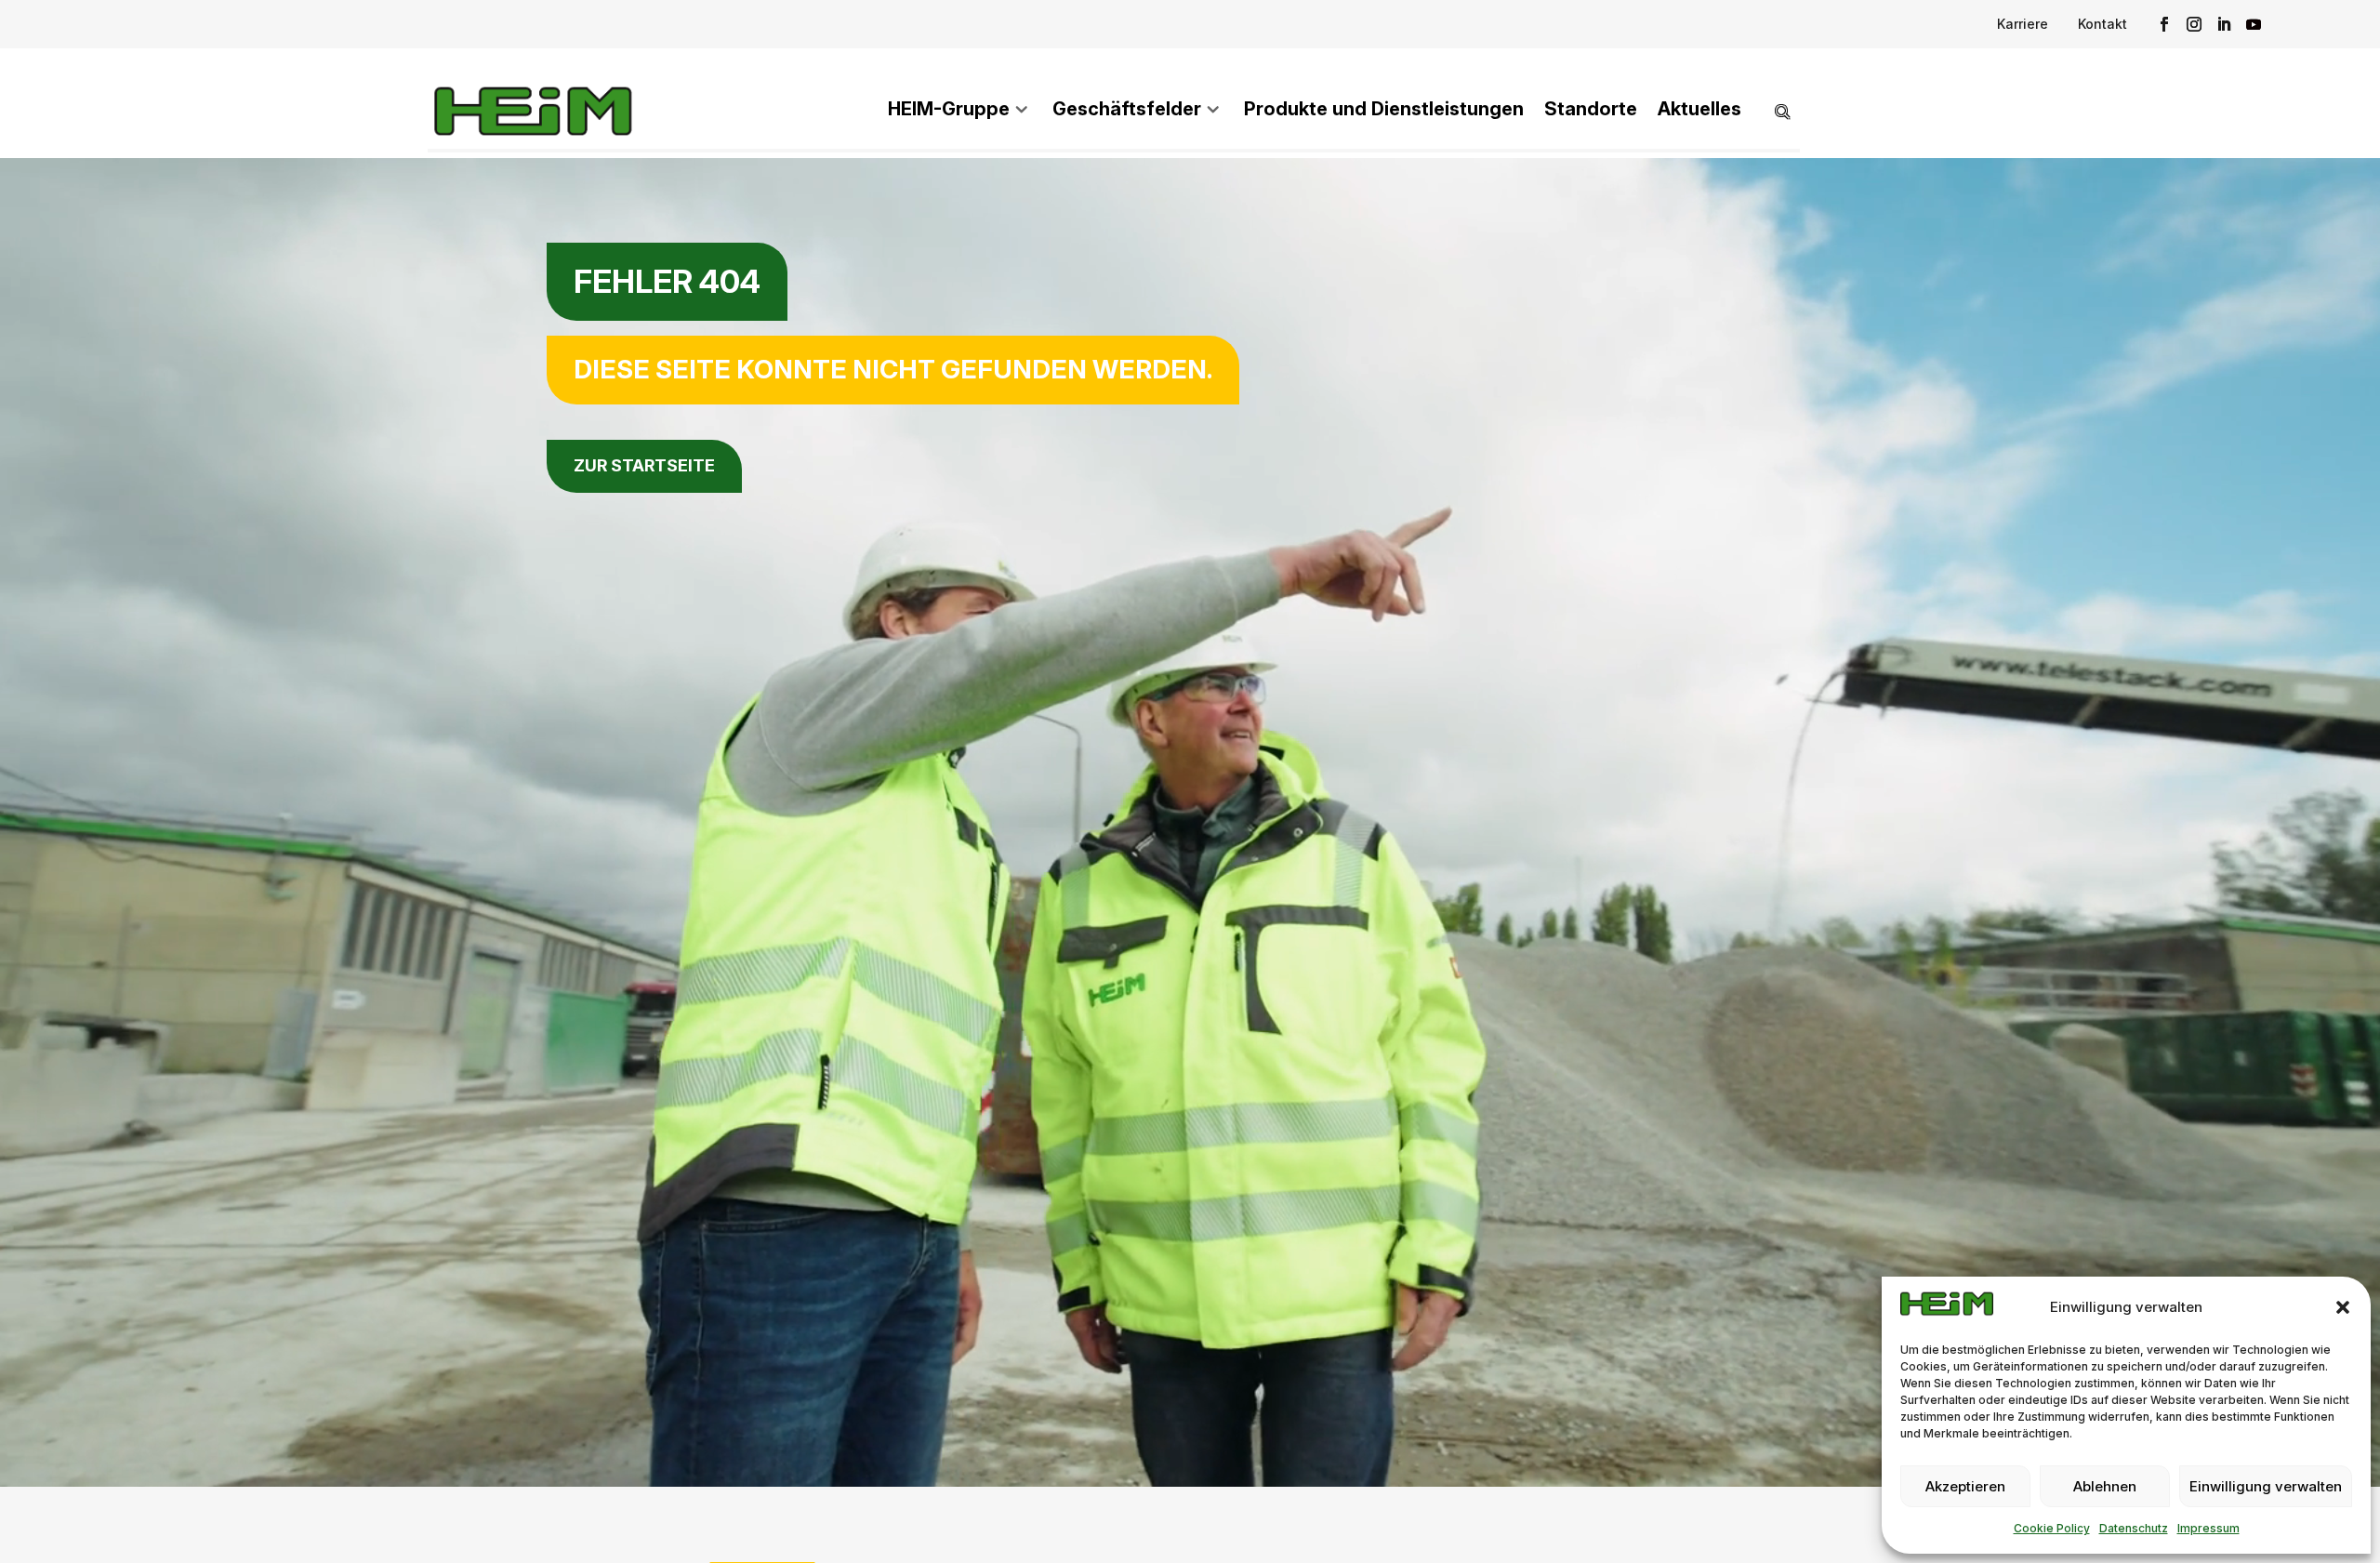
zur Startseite (644, 465)
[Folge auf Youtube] (2254, 24)
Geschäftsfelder (1127, 109)
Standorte (1591, 109)
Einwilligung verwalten (2266, 1486)
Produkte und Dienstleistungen (1384, 109)
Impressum (2208, 1528)
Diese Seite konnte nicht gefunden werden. (893, 369)
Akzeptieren (1965, 1486)
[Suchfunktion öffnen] (1771, 111)
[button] (2343, 1307)
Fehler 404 (667, 281)
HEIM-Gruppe (949, 109)
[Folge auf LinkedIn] (2224, 24)
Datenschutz (2134, 1528)
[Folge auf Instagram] (2194, 24)
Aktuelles (1699, 109)
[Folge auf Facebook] (2164, 24)
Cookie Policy (2052, 1528)
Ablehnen (2105, 1486)
